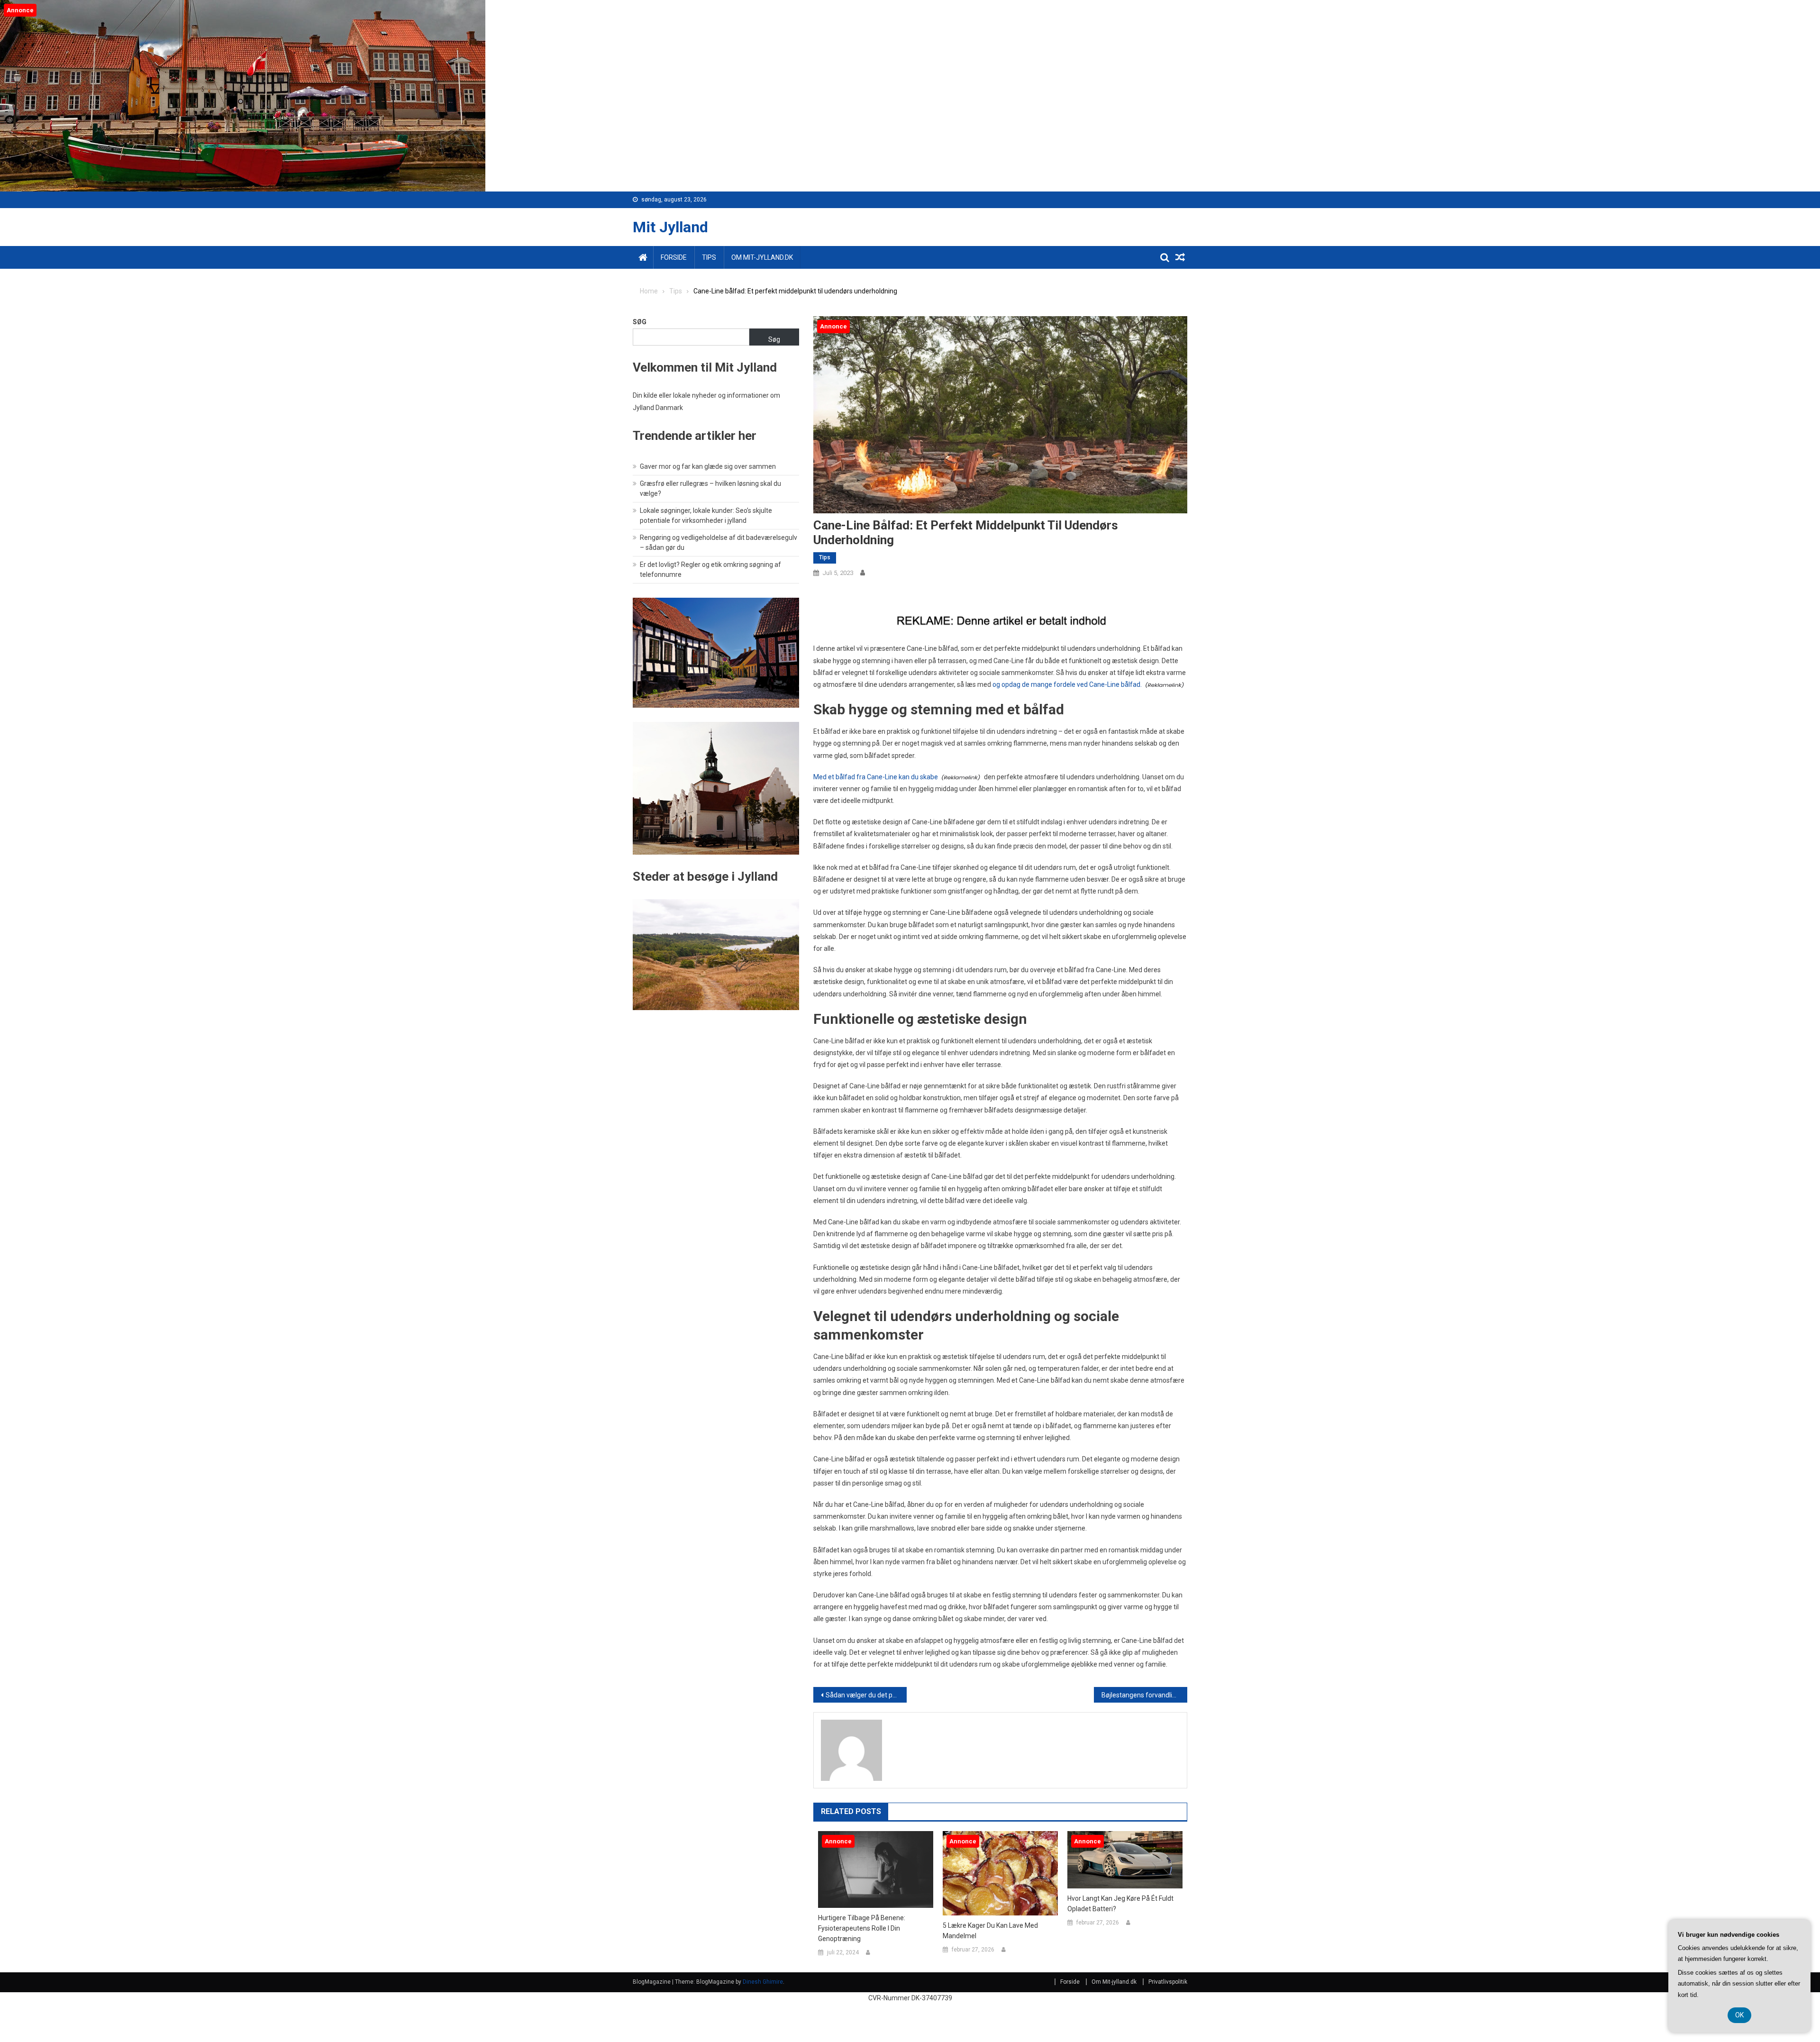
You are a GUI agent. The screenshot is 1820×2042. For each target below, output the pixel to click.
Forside (674, 257)
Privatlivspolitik (1168, 1982)
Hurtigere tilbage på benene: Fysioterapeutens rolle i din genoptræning (862, 1928)
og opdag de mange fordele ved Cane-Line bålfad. (1067, 684)
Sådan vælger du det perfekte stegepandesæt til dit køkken (866, 1695)
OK (1739, 2015)
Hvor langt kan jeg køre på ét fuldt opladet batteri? (1120, 1904)
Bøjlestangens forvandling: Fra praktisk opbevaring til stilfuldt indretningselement (1144, 1695)
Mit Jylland (670, 227)
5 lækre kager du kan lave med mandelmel (990, 1931)
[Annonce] (876, 1869)
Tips (709, 257)
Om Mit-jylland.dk (762, 257)
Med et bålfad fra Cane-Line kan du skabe (876, 777)
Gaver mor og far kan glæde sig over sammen (708, 466)
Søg (640, 322)
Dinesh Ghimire (763, 1982)
